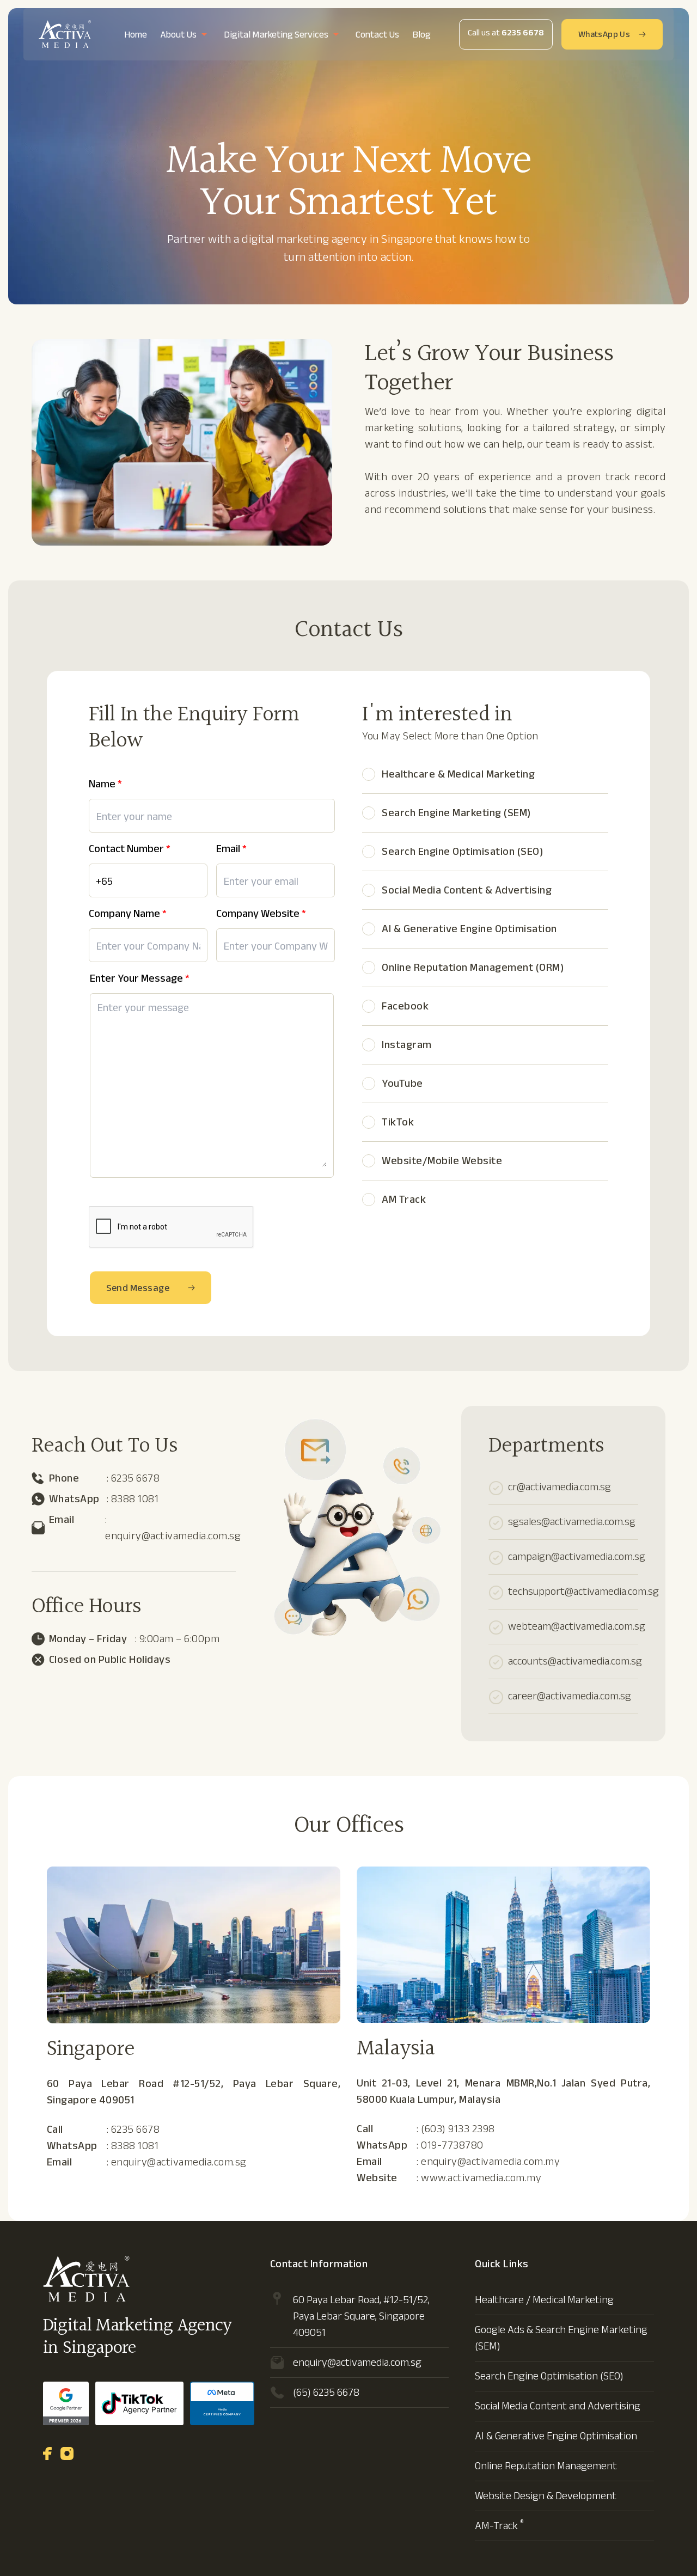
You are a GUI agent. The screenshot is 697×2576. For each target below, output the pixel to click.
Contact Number (130, 850)
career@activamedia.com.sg (570, 1696)
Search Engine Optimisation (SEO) (549, 2376)
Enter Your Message (140, 979)
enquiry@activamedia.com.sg (173, 1536)
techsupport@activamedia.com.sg (583, 1591)
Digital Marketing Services (276, 35)
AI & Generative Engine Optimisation (556, 2436)
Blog (421, 35)
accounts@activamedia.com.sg (575, 1661)
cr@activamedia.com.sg (560, 1487)
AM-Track (499, 2526)
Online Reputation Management (546, 2466)
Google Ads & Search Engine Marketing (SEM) (561, 2338)
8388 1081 (135, 1499)
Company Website (261, 914)
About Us (178, 35)
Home (136, 35)
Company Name (128, 914)
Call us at (506, 33)
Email (231, 850)
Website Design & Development (546, 2496)
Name (105, 785)
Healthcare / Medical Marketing (544, 2300)
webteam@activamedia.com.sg (577, 1626)
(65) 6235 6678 (326, 2392)
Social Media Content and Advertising (558, 2406)
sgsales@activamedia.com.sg (572, 1522)
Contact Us (377, 35)
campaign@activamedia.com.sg (577, 1556)
